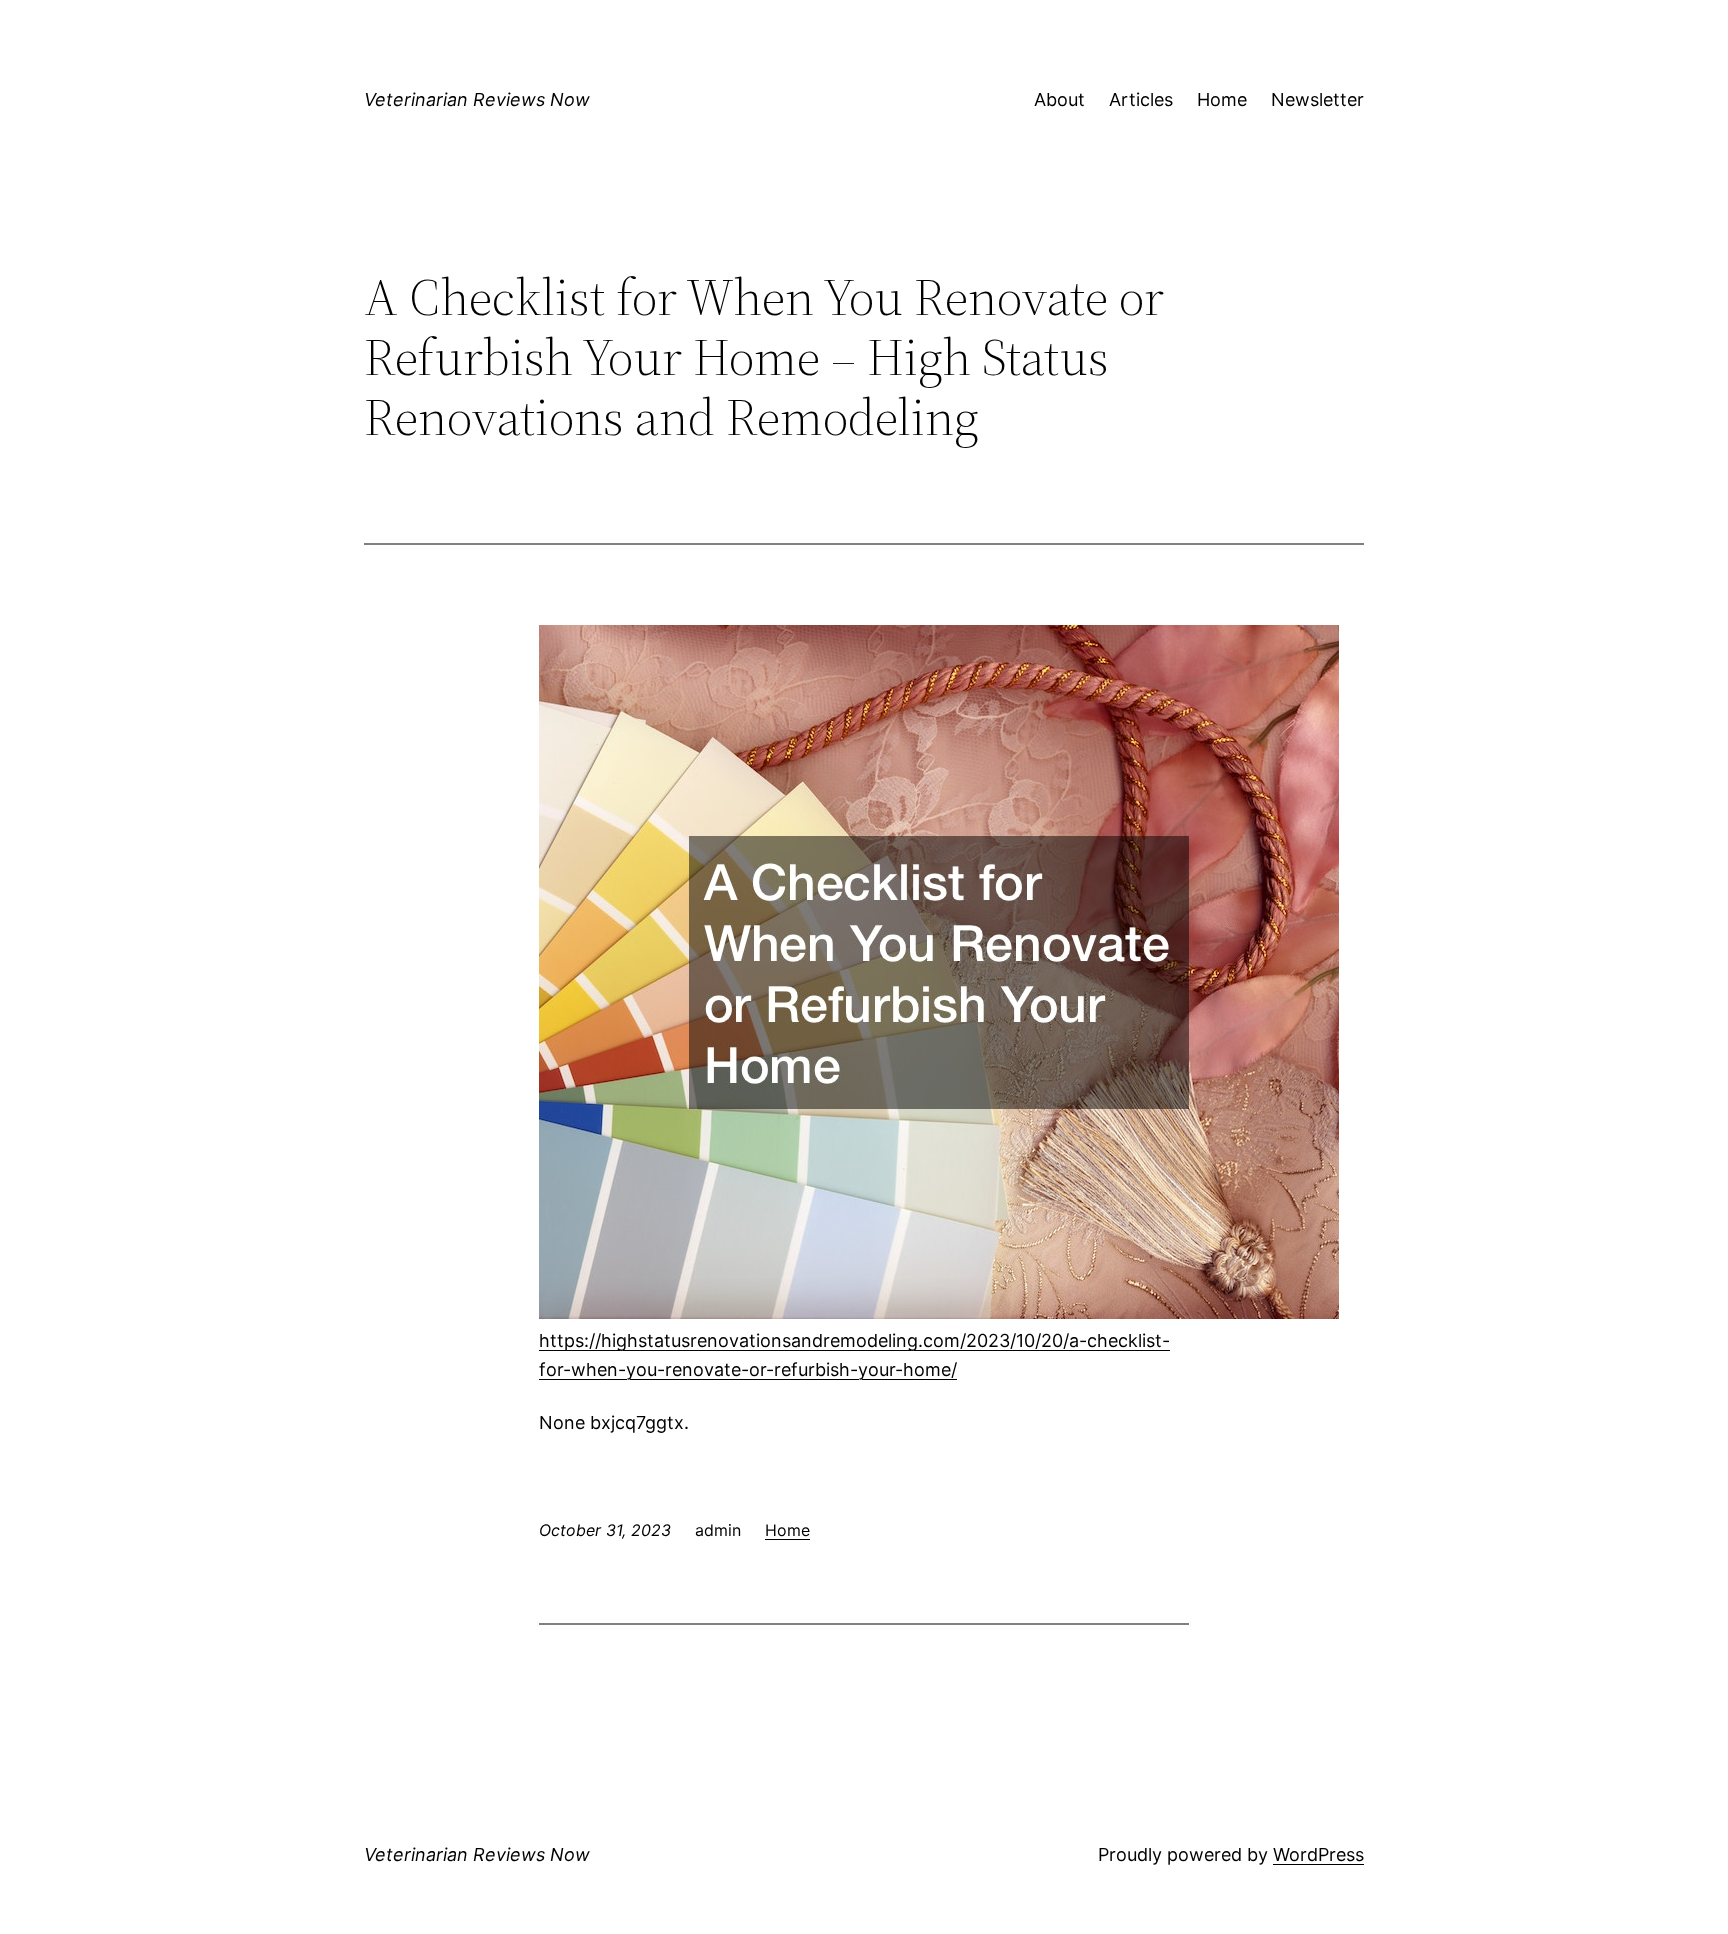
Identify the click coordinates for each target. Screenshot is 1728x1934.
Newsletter (1317, 99)
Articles (1141, 99)
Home (1222, 99)
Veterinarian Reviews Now (477, 99)
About (1059, 99)
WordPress (1318, 1854)
